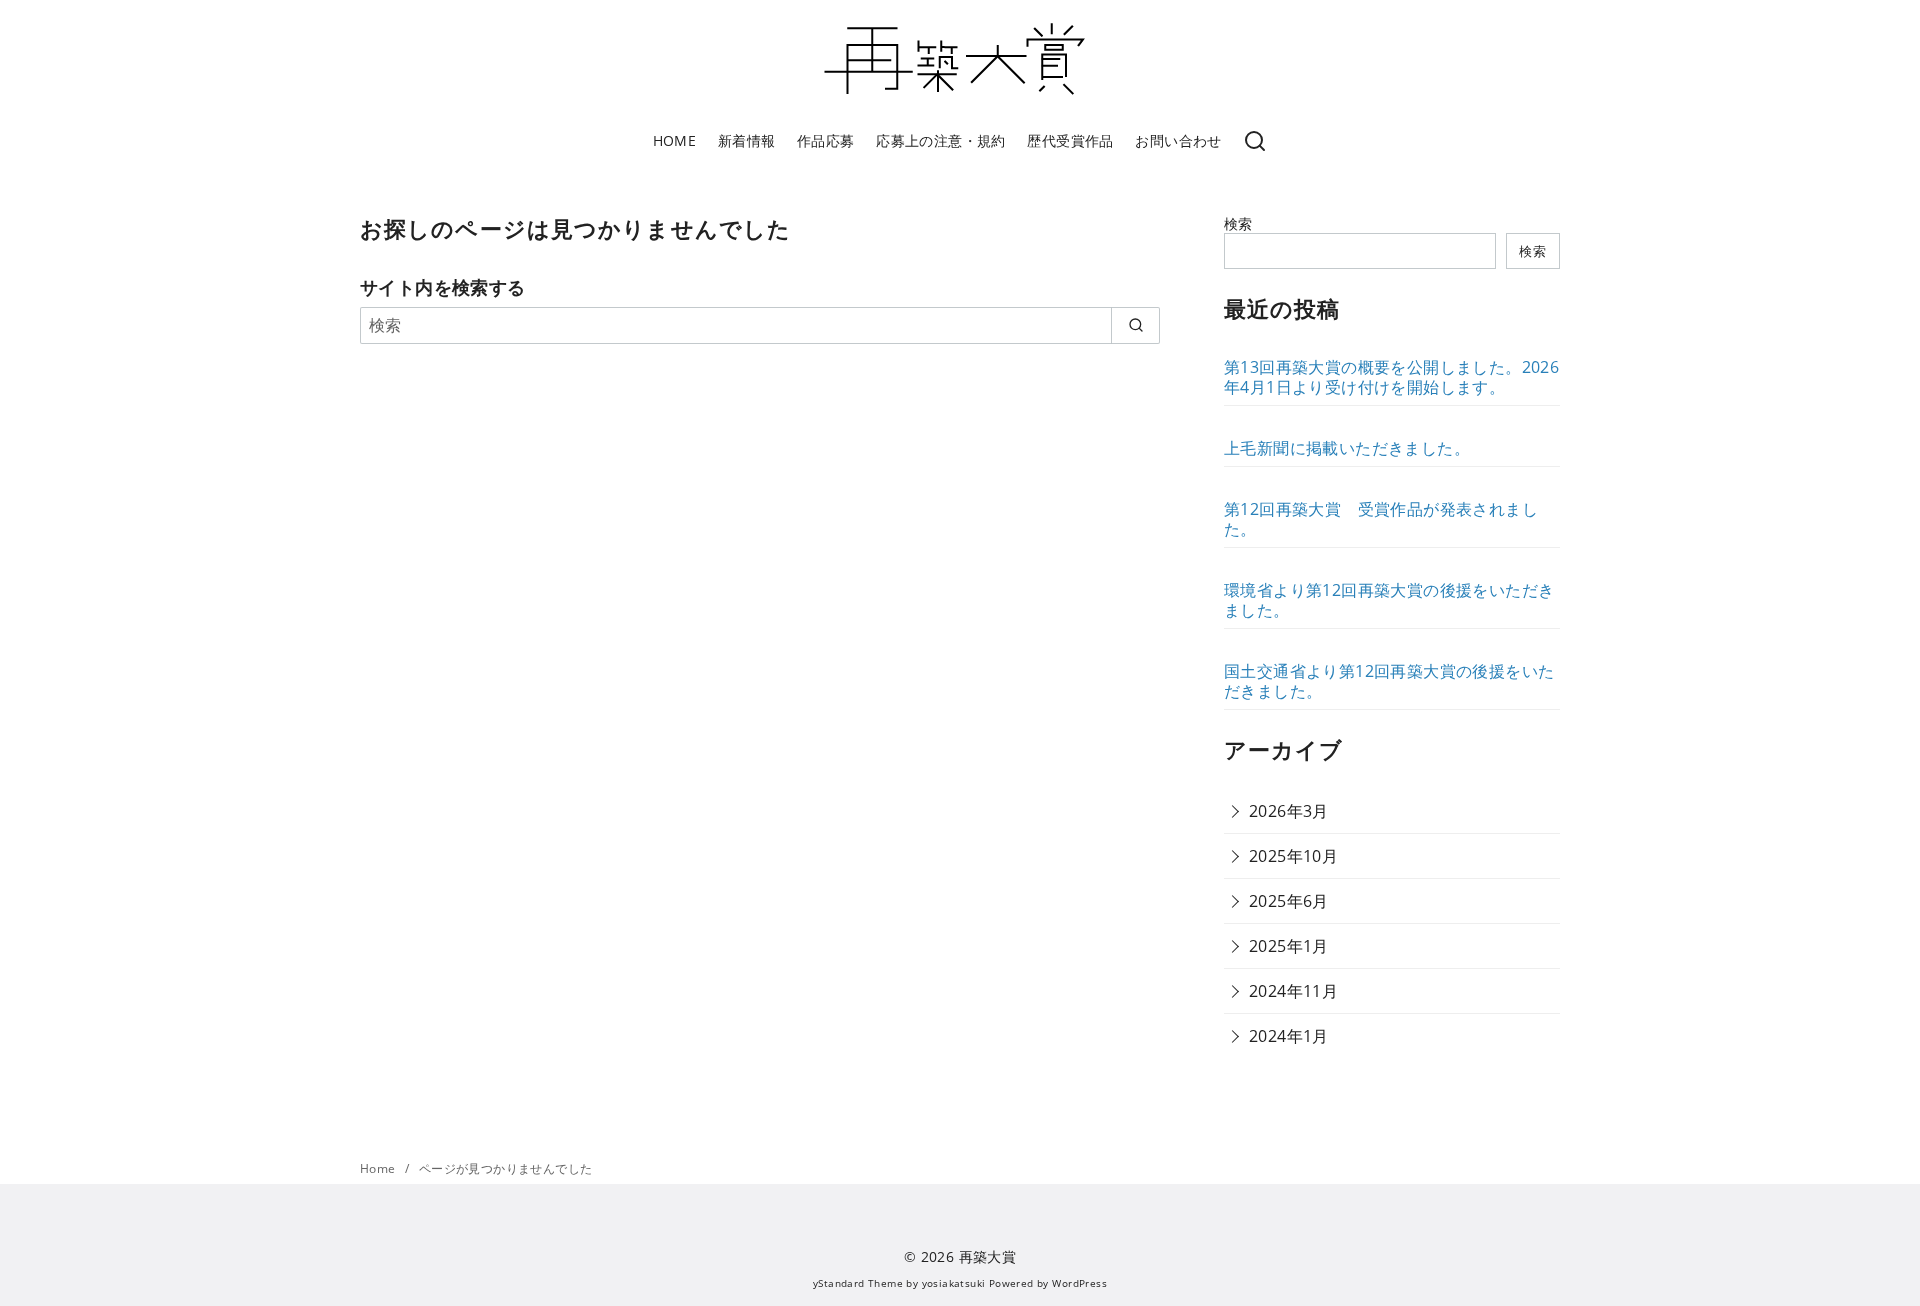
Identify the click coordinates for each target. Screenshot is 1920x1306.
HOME (675, 140)
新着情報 (747, 140)
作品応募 (826, 140)
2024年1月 (1289, 1036)
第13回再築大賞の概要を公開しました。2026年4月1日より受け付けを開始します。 (1391, 377)
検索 (1238, 223)
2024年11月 (1293, 991)
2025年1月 (1289, 946)
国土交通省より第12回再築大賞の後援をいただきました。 (1389, 681)
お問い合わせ (1178, 140)
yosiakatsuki (954, 1283)
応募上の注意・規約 (941, 140)
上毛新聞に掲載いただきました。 (1347, 448)
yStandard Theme (858, 1283)
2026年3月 (1289, 811)
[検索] (1255, 142)
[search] (1135, 325)
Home (379, 1168)
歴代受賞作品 (1070, 140)
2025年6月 (1289, 901)
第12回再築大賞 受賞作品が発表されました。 (1381, 519)
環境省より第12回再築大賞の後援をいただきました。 (1389, 600)
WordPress (1079, 1283)
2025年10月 (1293, 856)
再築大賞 (988, 1256)
